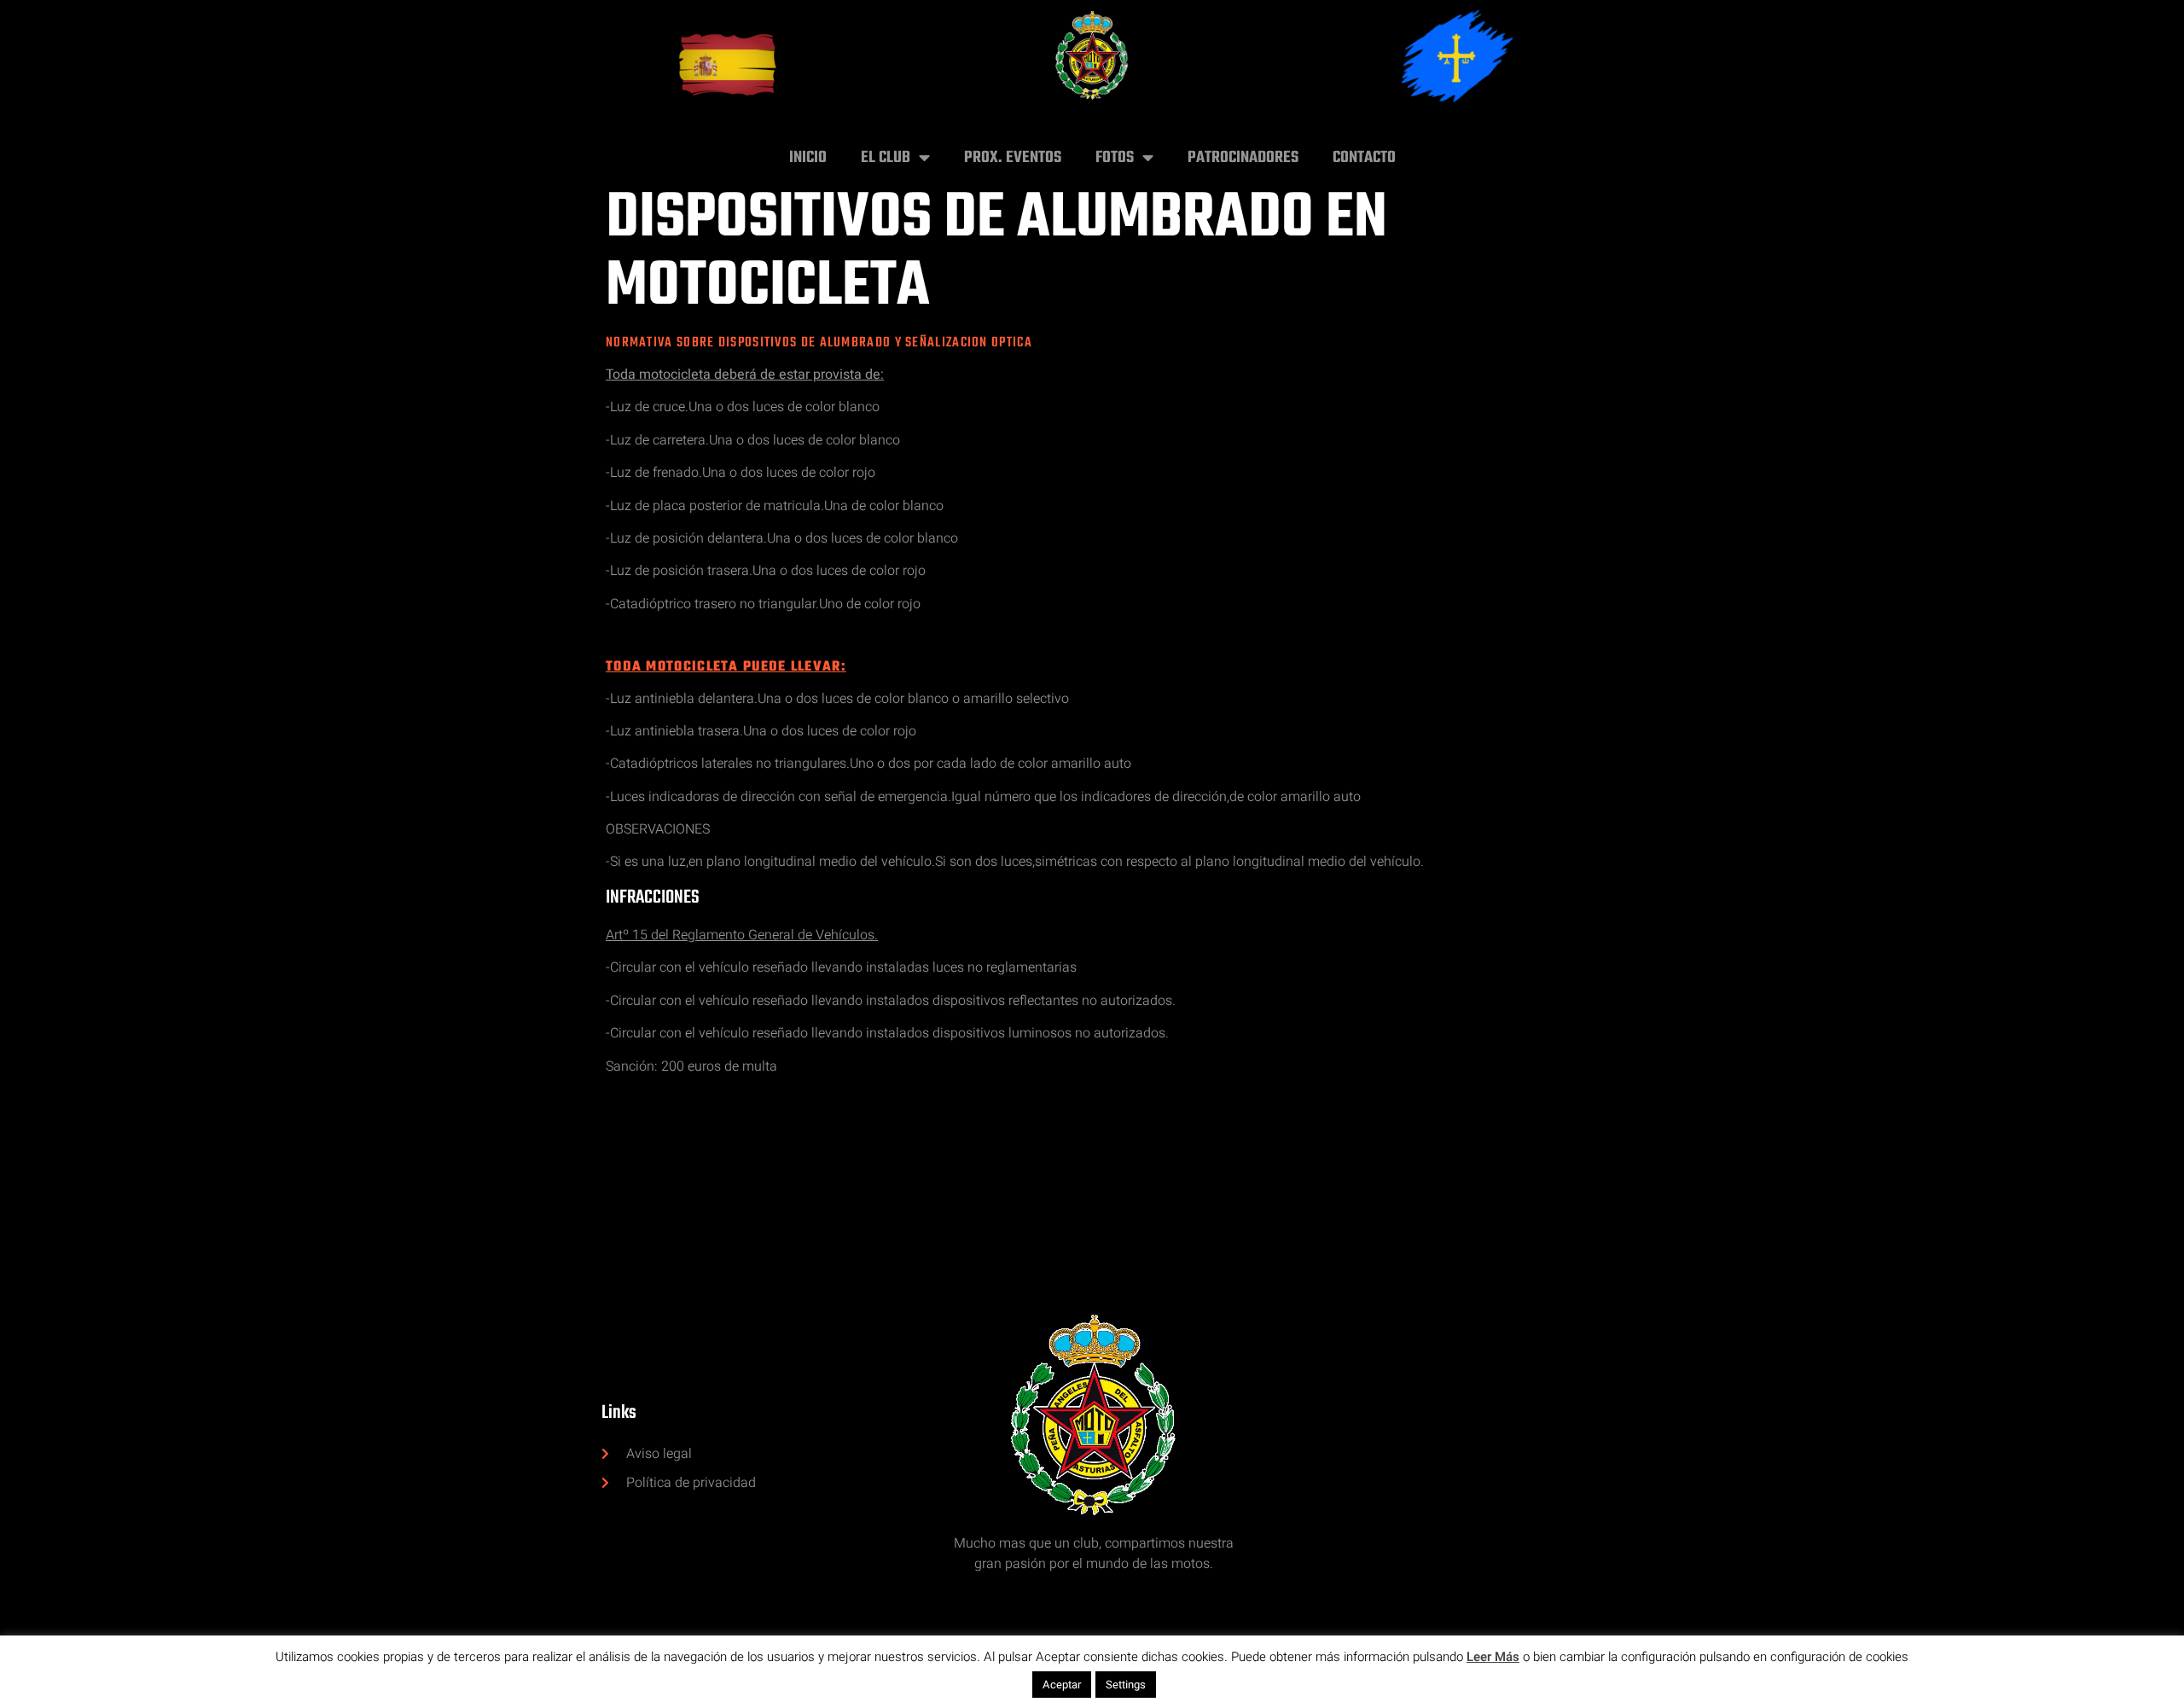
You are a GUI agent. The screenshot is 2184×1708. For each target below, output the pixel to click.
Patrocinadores (1243, 158)
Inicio (808, 158)
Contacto (1364, 158)
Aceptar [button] (1062, 1685)
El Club (886, 158)
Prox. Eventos (1013, 158)
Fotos (1115, 158)
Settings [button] (1126, 1685)
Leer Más (1493, 1657)
